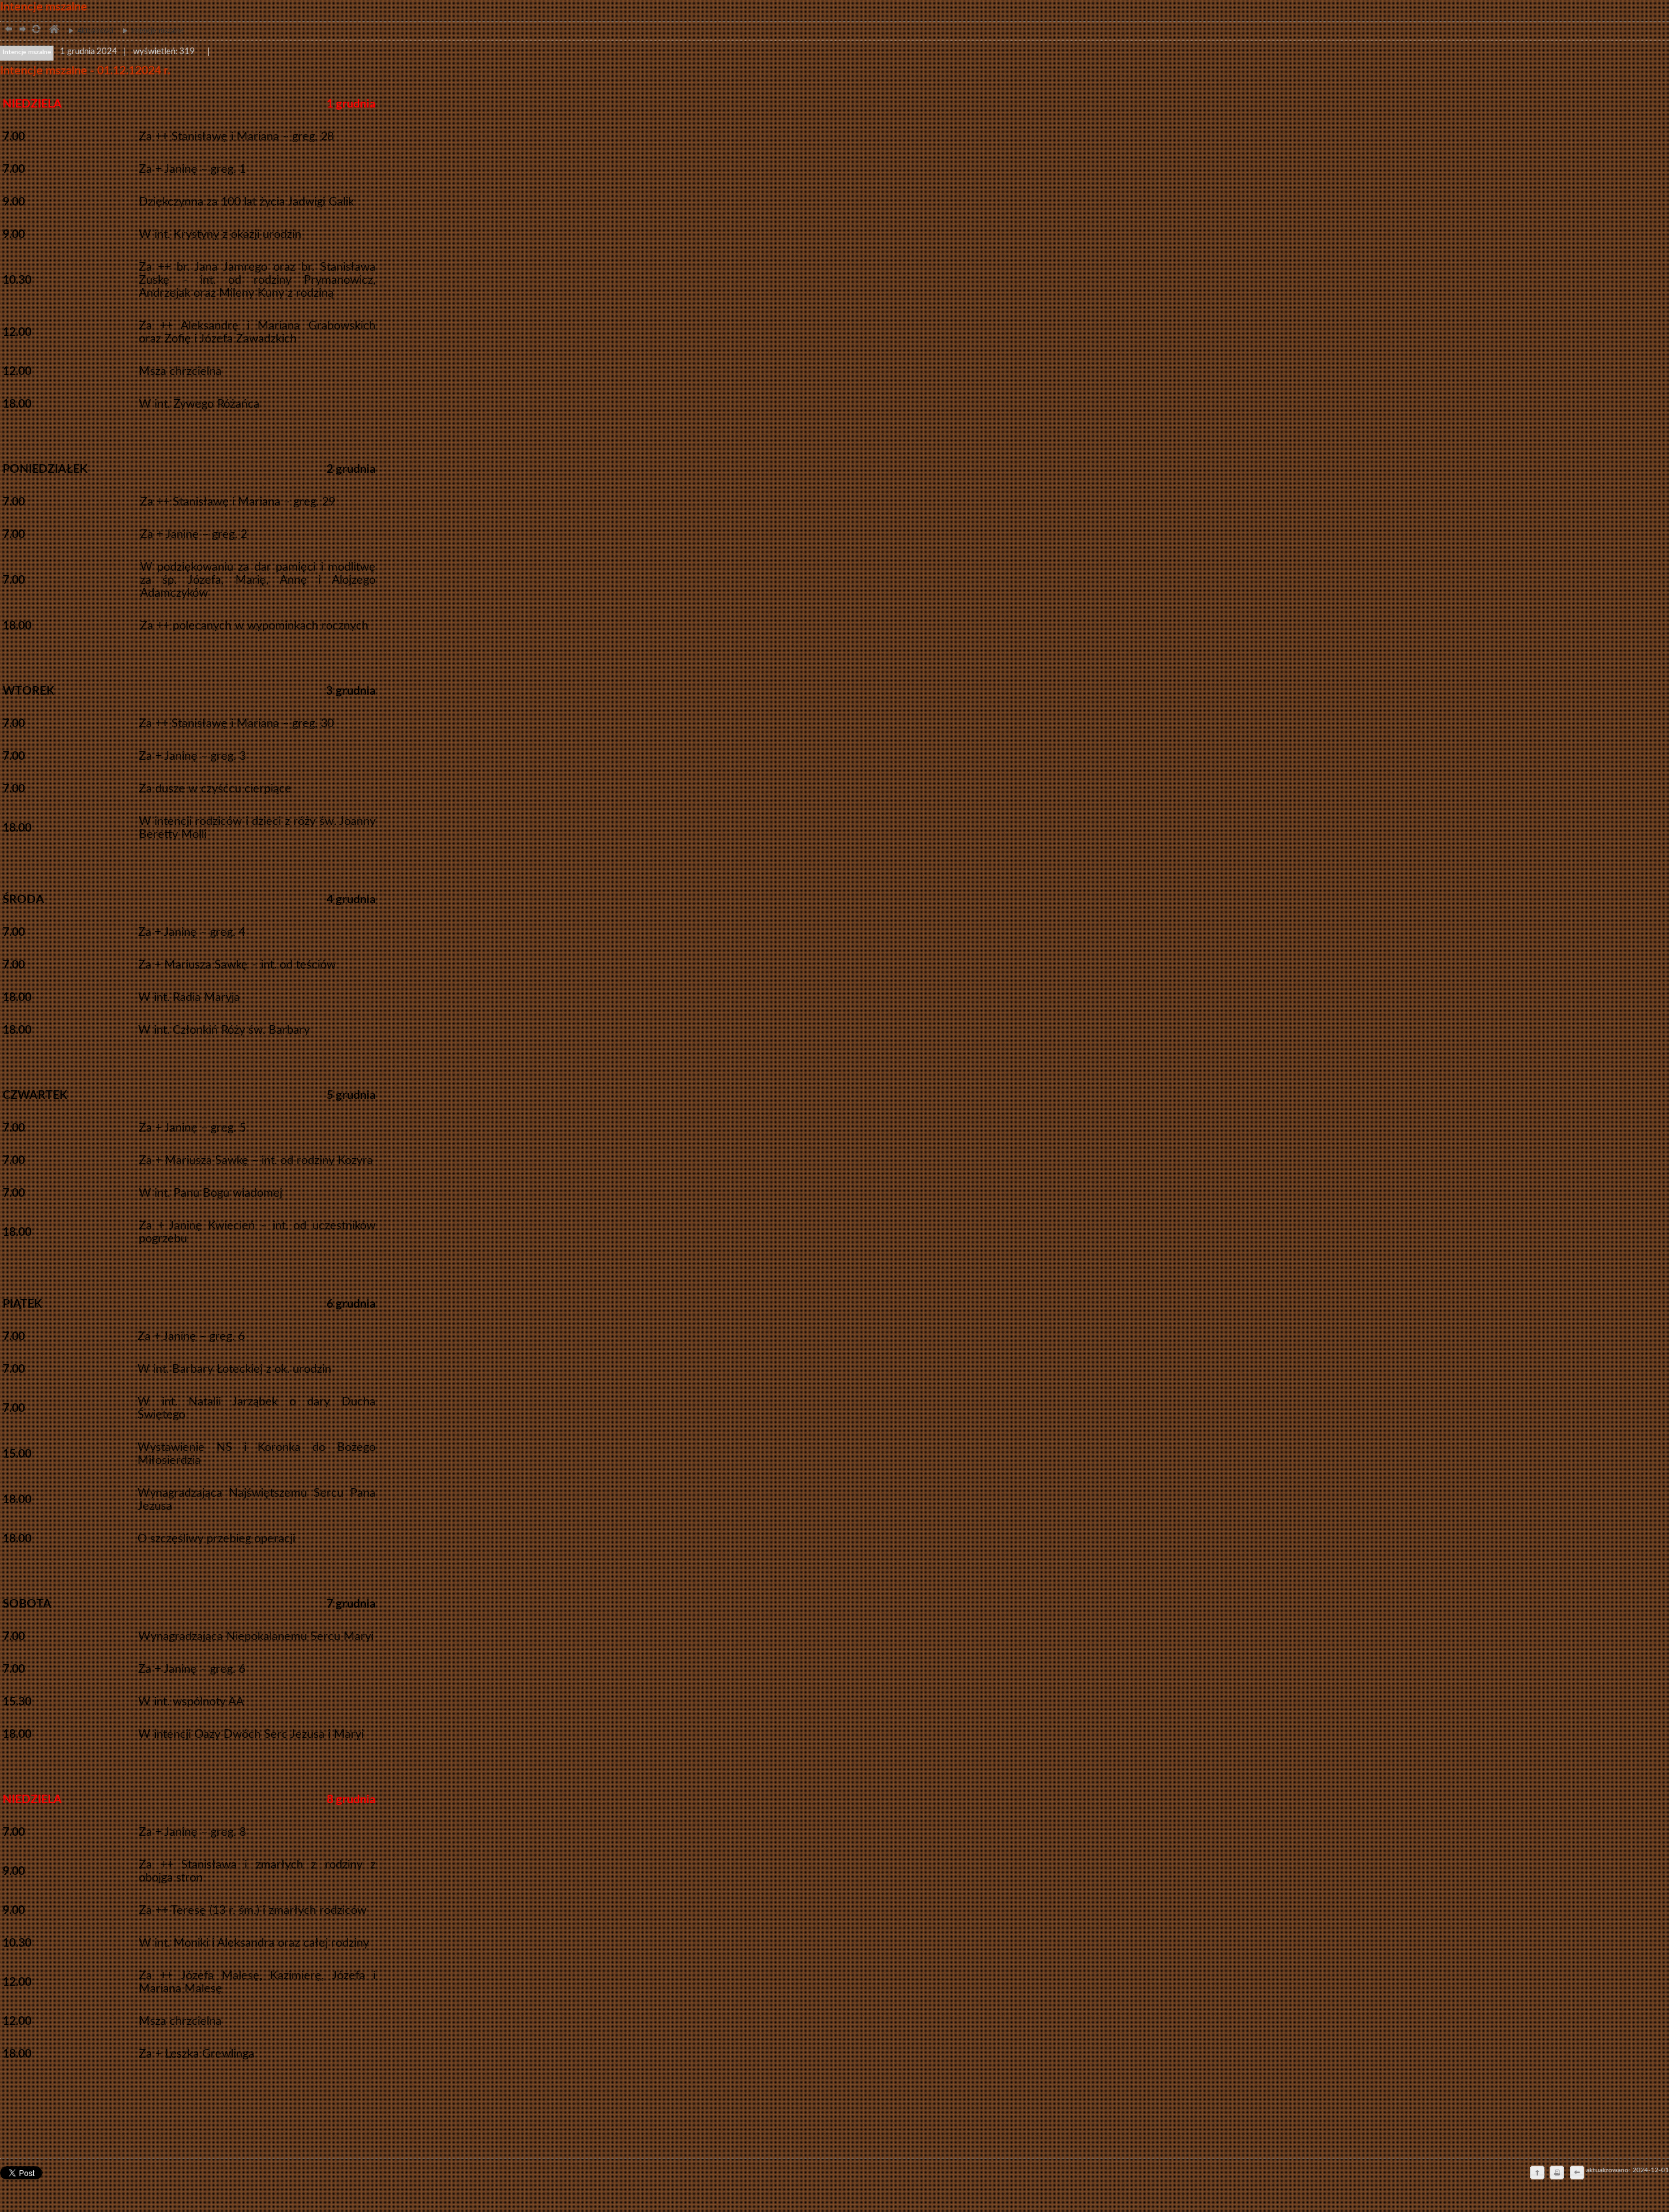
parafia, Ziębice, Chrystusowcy (53, 30)
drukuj (1557, 2174)
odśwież (36, 30)
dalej (21, 30)
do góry (1537, 2174)
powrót (7, 30)
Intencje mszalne (150, 31)
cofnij (1576, 2174)
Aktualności (88, 31)
